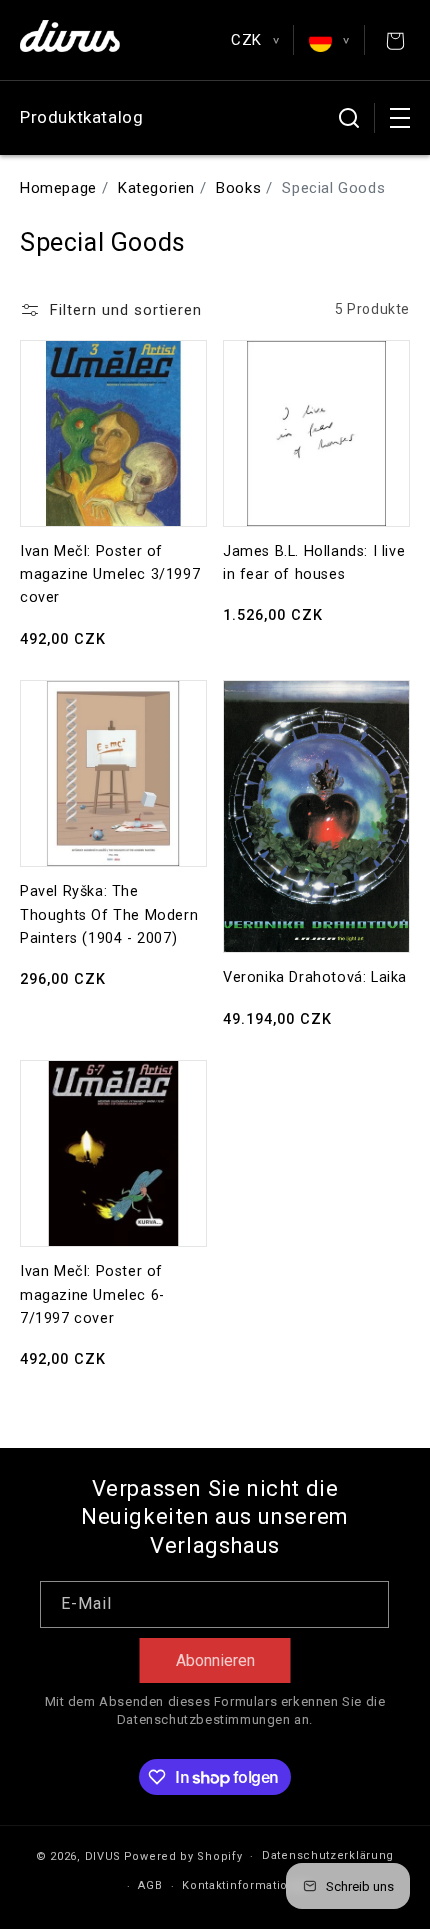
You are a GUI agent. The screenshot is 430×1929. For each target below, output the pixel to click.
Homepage (58, 188)
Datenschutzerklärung (328, 1855)
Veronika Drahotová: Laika (315, 977)
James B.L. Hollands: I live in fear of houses (314, 563)
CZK (254, 40)
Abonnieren (215, 1660)
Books (238, 188)
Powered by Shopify (183, 1856)
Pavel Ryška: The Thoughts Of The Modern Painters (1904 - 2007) (109, 915)
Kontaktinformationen (246, 1885)
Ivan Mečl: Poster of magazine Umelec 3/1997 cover (110, 575)
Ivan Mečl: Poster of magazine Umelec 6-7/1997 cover (92, 1295)
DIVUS (103, 1856)
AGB (150, 1885)
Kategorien (156, 188)
